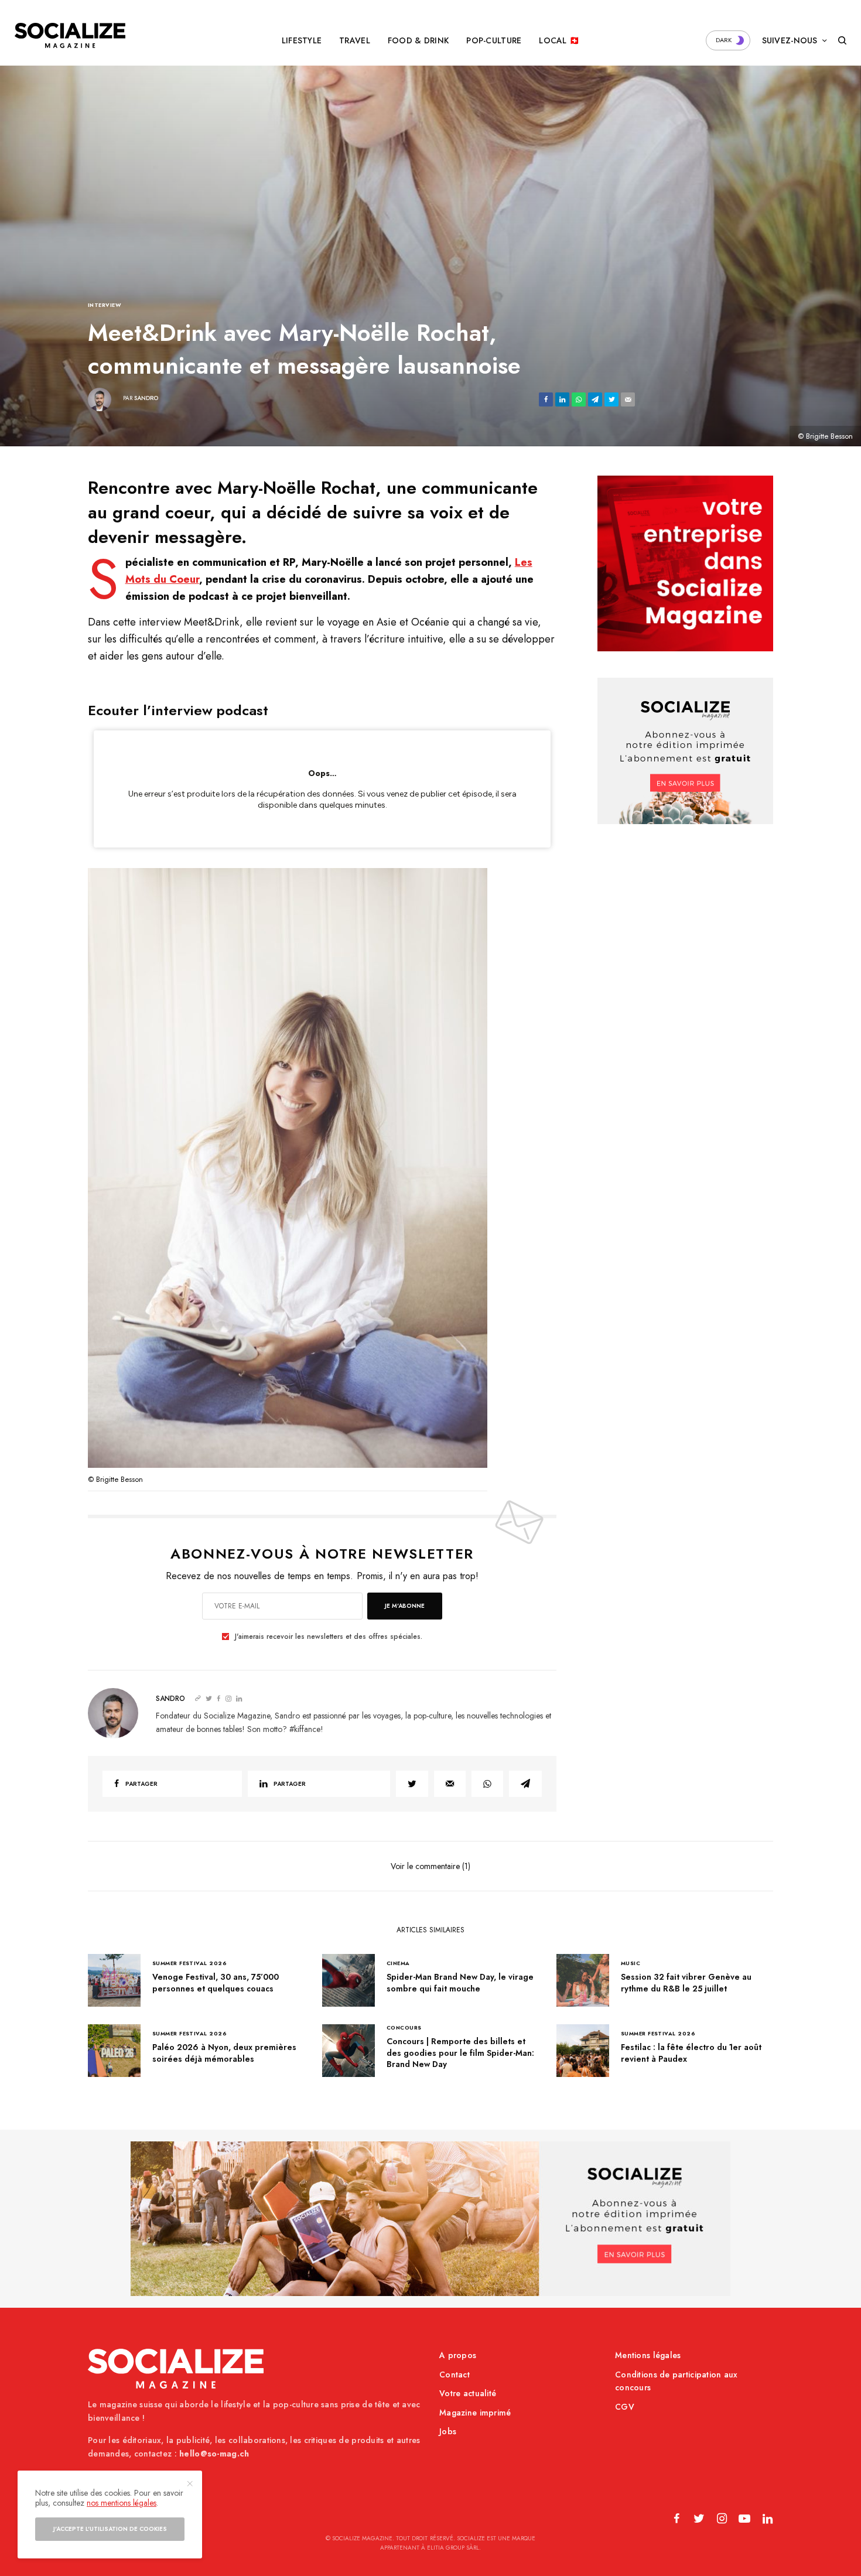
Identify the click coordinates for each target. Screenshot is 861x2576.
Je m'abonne (405, 1606)
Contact (455, 2375)
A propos (458, 2355)
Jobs (448, 2431)
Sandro (146, 398)
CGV (625, 2407)
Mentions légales (648, 2355)
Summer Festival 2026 (189, 1963)
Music (631, 1963)
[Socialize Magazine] (70, 35)
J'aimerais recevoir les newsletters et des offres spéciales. (329, 1637)
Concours (404, 2027)
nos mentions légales (122, 2503)
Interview (105, 305)
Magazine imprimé (475, 2413)
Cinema (398, 1963)
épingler (294, 1171)
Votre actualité (468, 2393)
